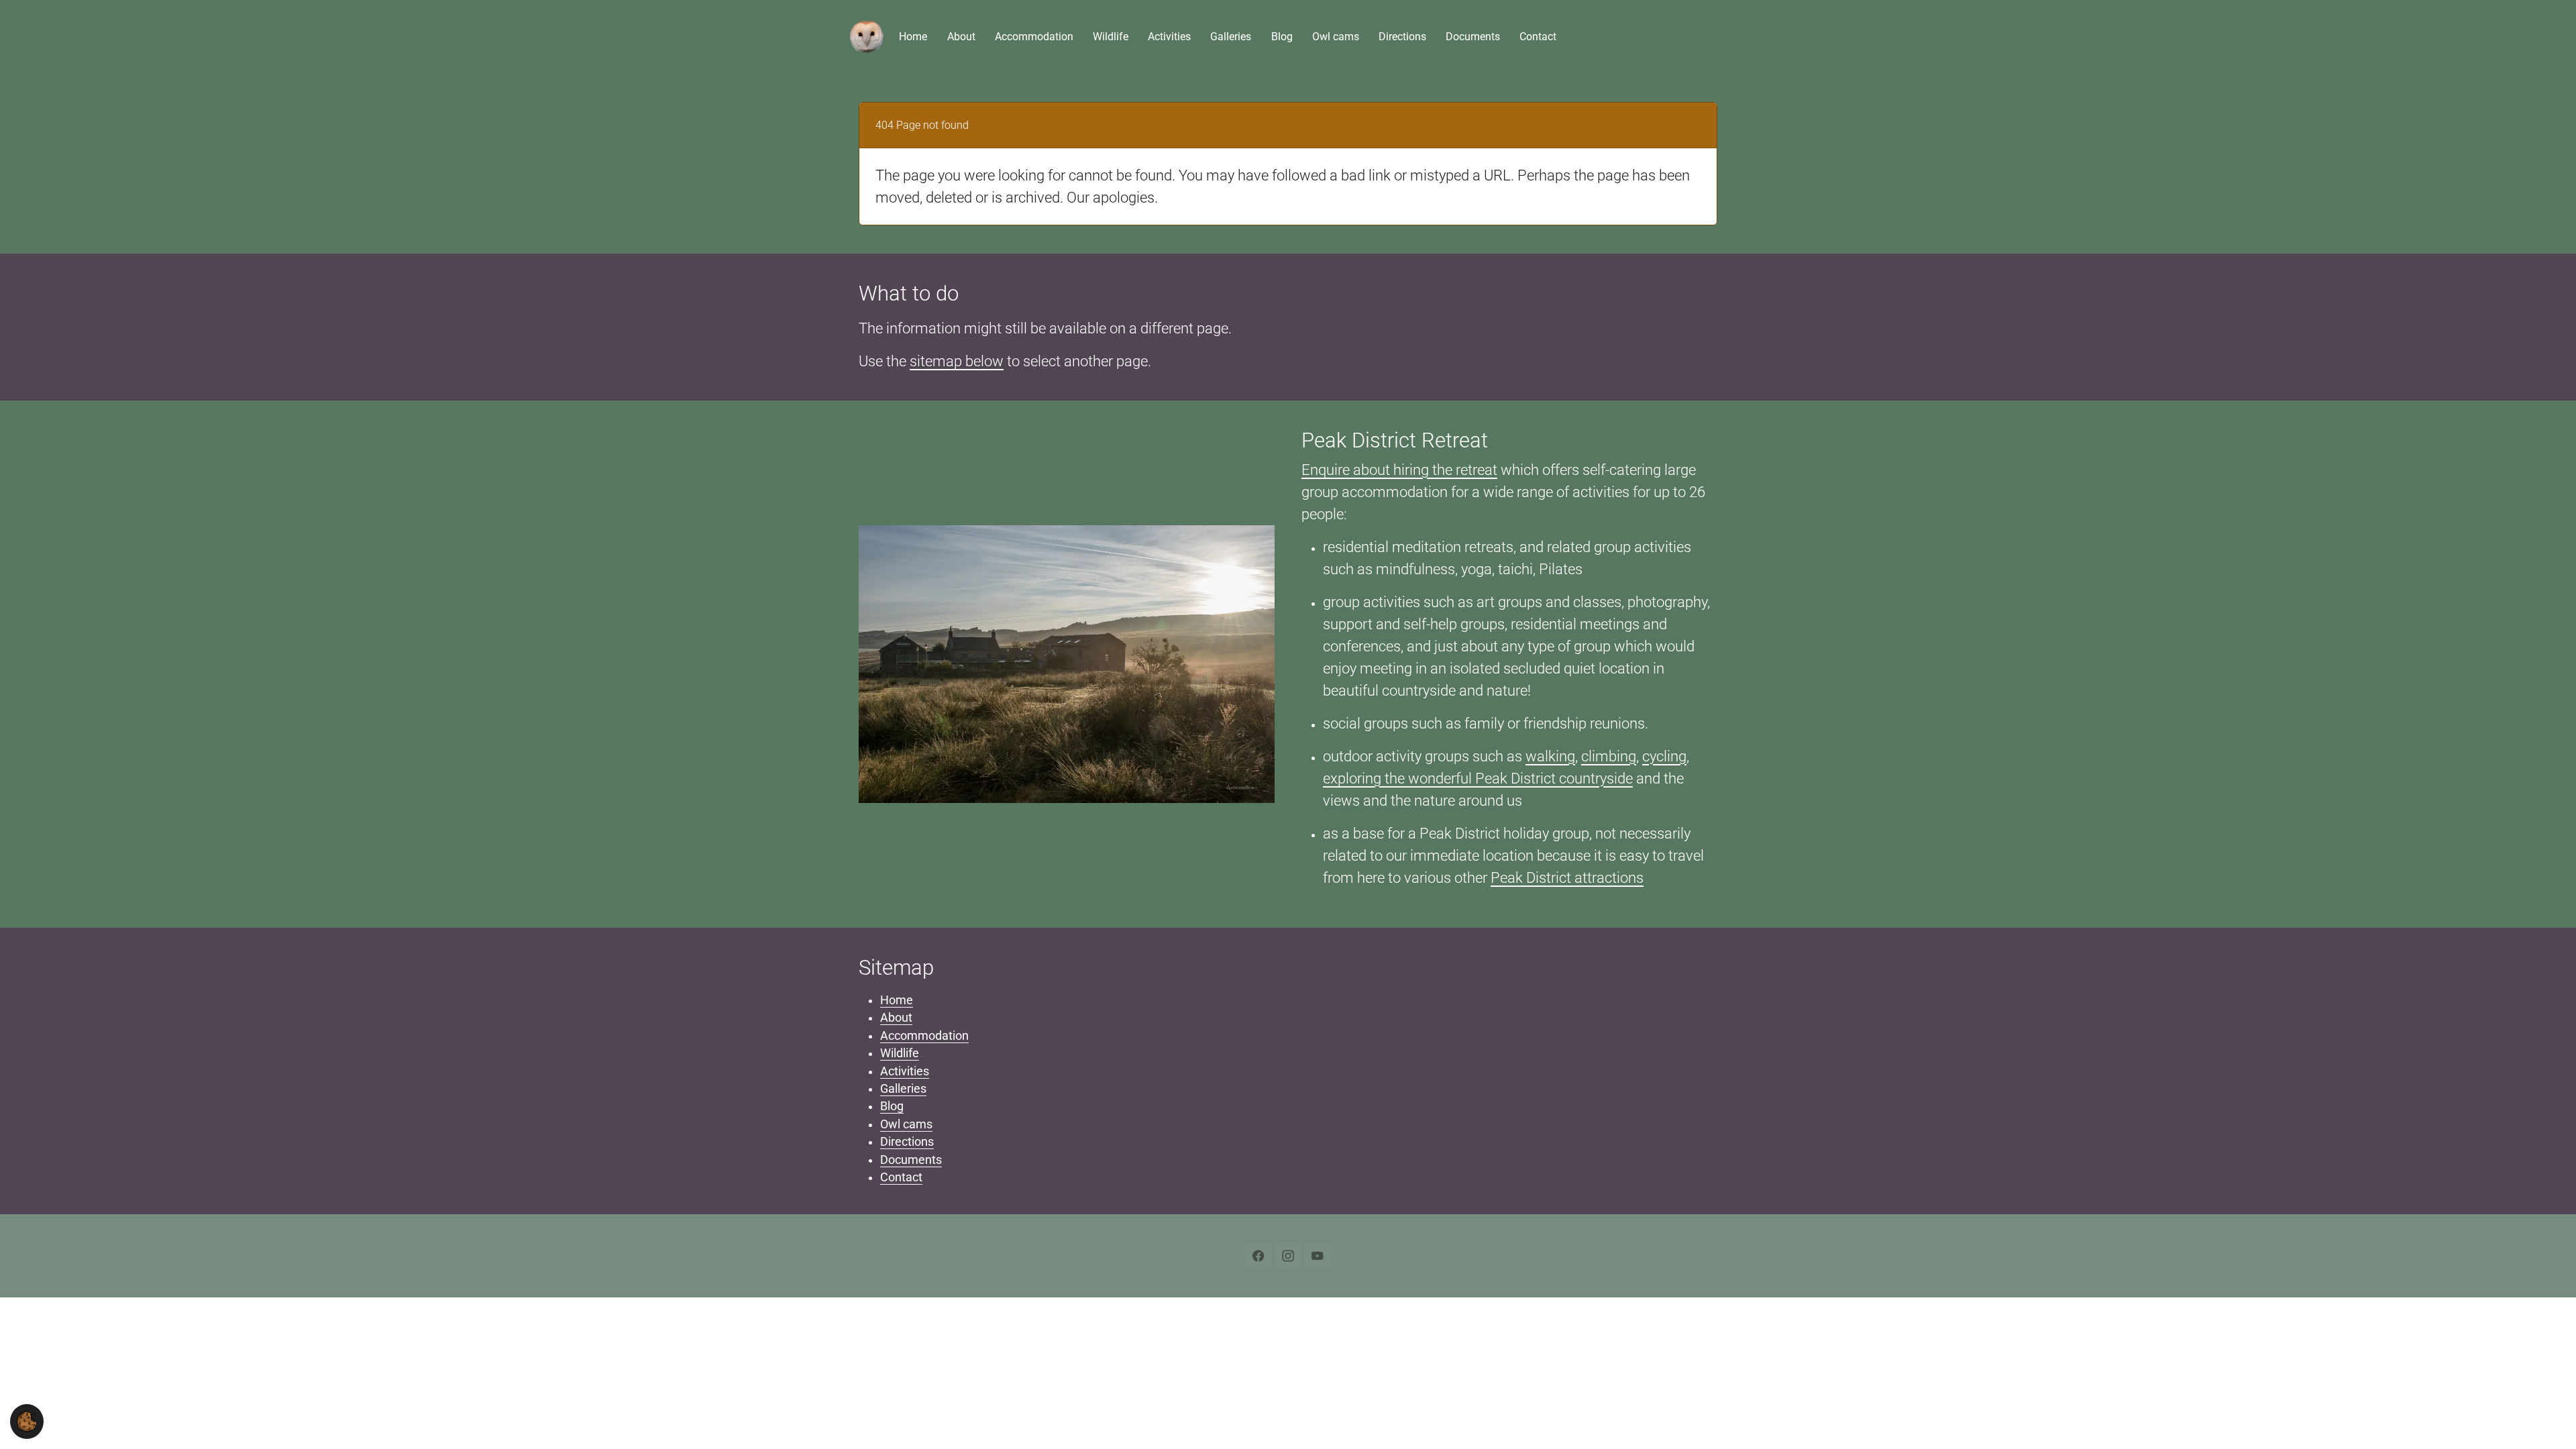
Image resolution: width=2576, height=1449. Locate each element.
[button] (27, 1421)
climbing (1609, 756)
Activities (905, 1071)
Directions (907, 1142)
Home (897, 1000)
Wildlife (900, 1053)
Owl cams (906, 1124)
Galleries (903, 1089)
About (896, 1018)
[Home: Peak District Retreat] (867, 37)
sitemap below (957, 361)
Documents (911, 1160)
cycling (1664, 756)
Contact (901, 1177)
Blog (892, 1106)
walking (1550, 756)
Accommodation (924, 1036)
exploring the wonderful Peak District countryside (1478, 779)
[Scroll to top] (2545, 1418)
